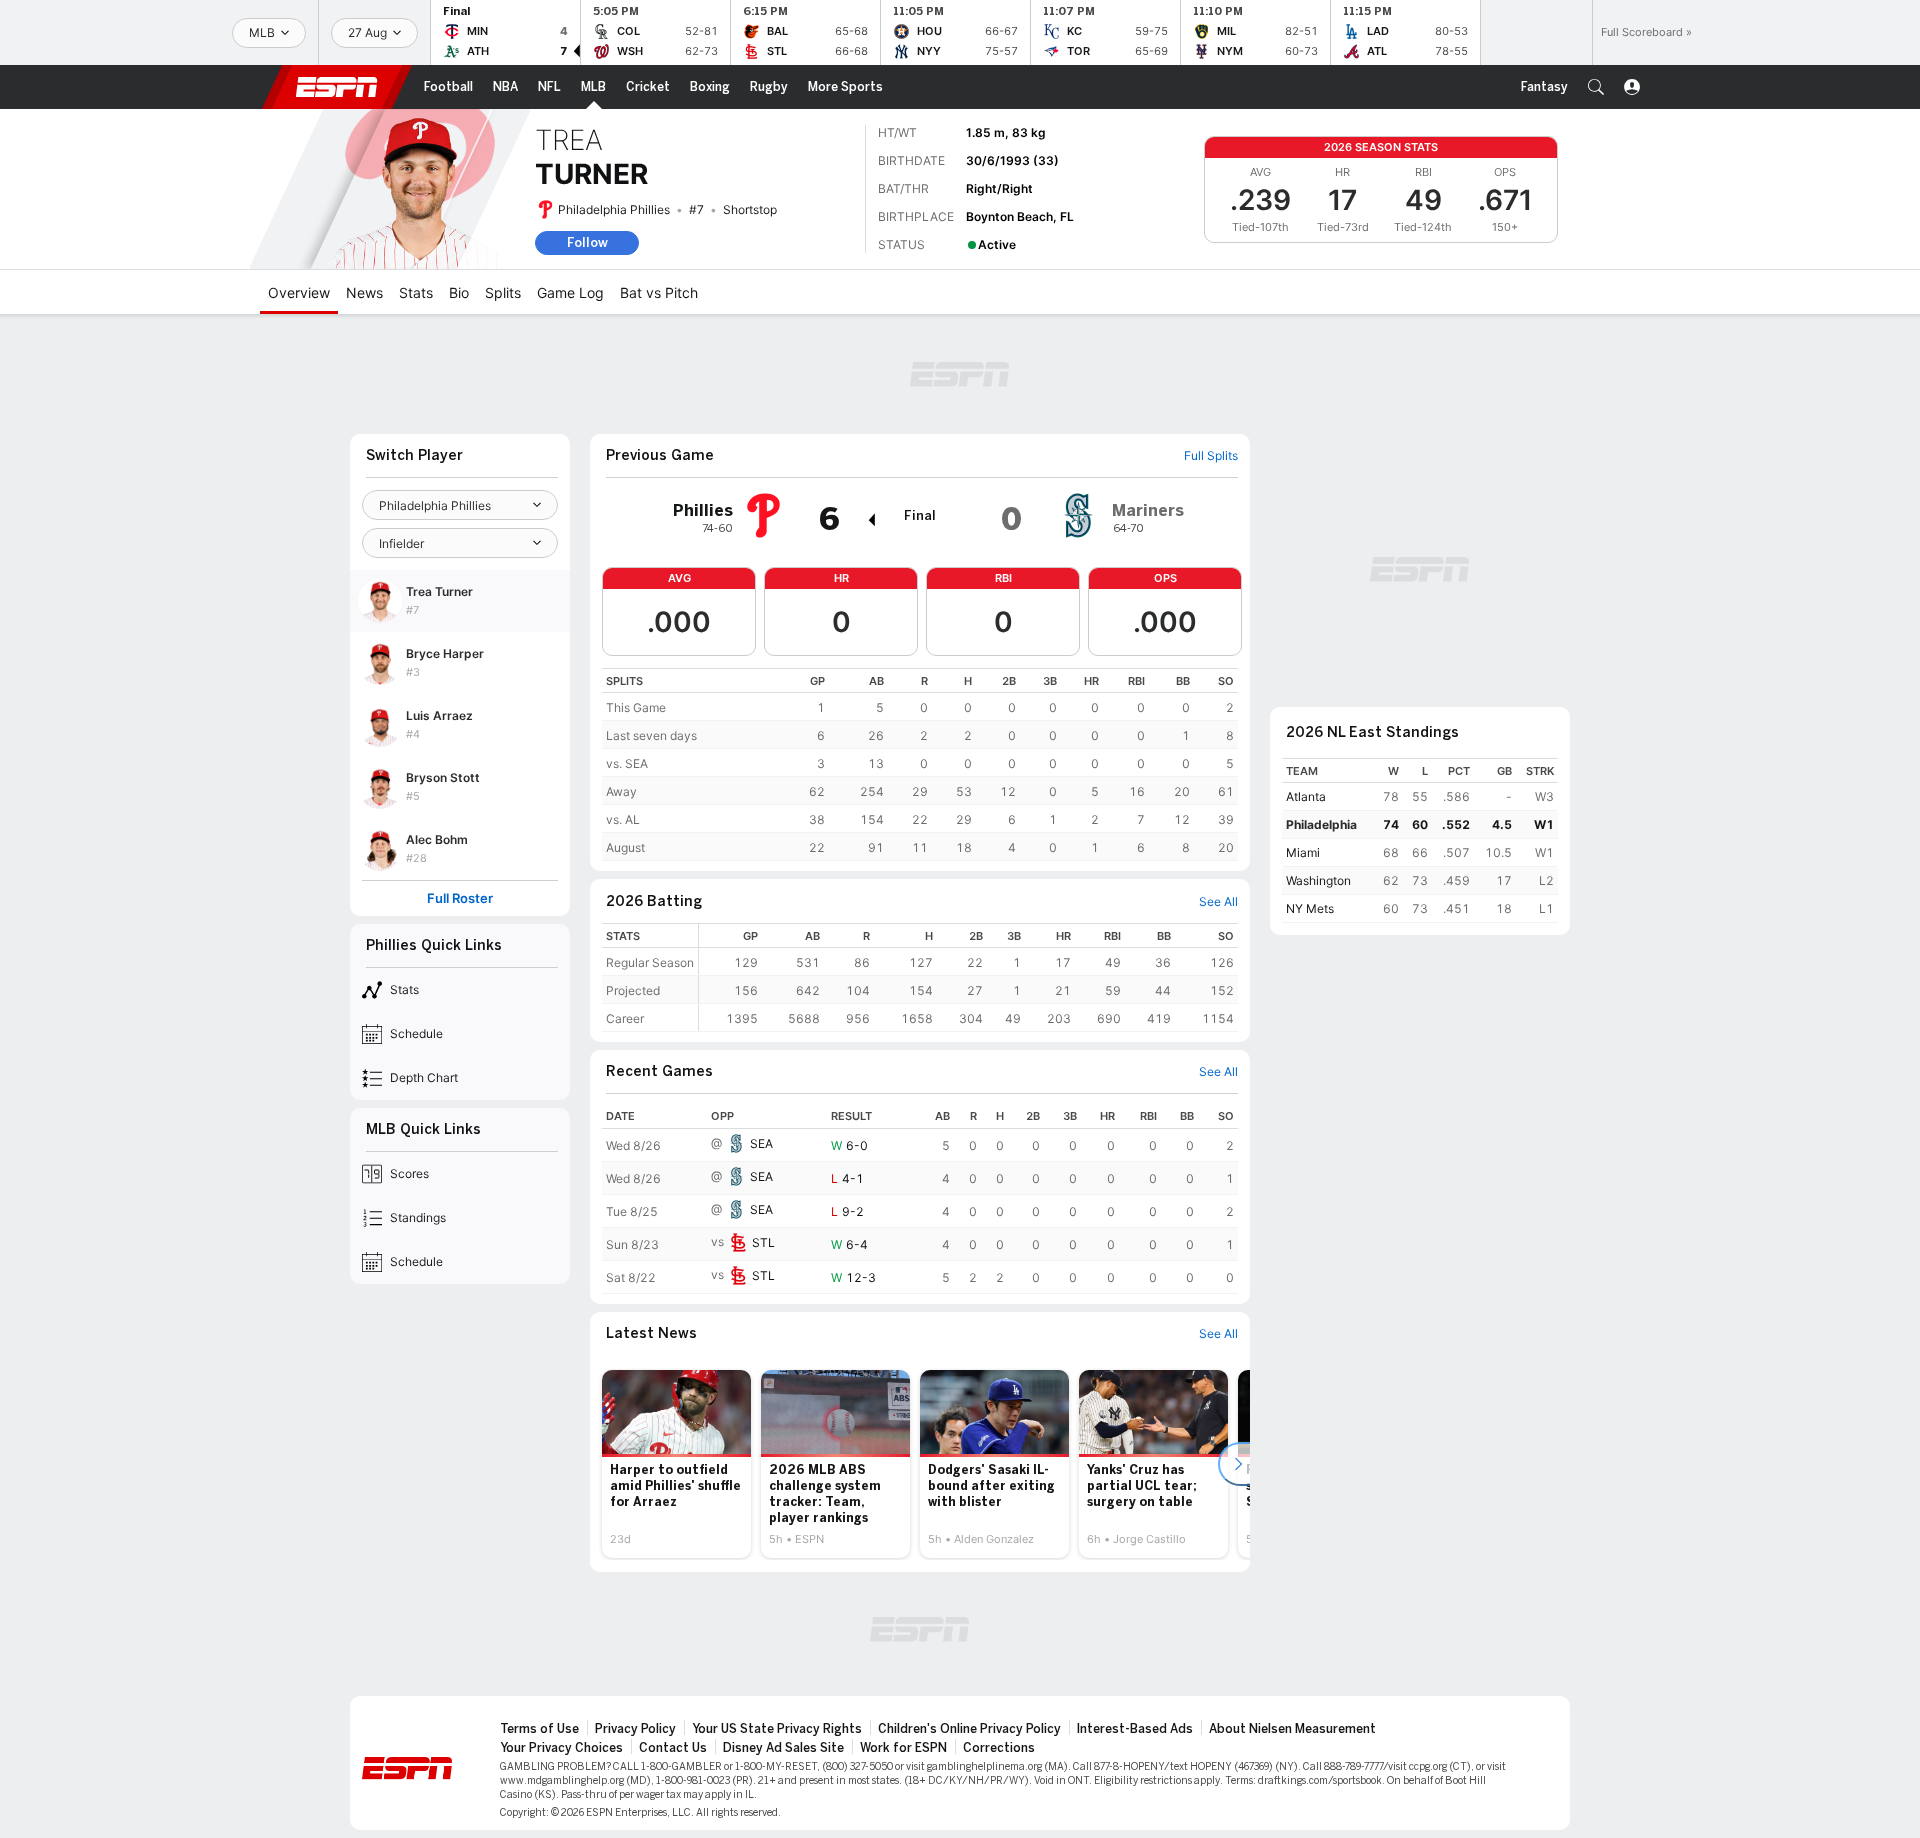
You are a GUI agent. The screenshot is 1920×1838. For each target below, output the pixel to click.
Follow (587, 242)
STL (763, 1242)
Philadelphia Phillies (614, 209)
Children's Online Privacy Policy (969, 1729)
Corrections (999, 1748)
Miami (1303, 852)
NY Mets (1310, 908)
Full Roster (460, 898)
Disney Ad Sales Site (783, 1748)
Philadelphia (1321, 824)
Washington (1318, 880)
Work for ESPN (903, 1748)
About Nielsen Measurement (1292, 1729)
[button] (1596, 87)
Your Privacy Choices (561, 1748)
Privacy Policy (635, 1729)
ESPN (337, 87)
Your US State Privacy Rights (777, 1729)
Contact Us (673, 1748)
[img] (871, 520)
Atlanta (1306, 796)
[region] (920, 764)
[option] (676, 1464)
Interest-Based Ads (1135, 1729)
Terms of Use (539, 1729)
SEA (761, 1143)
